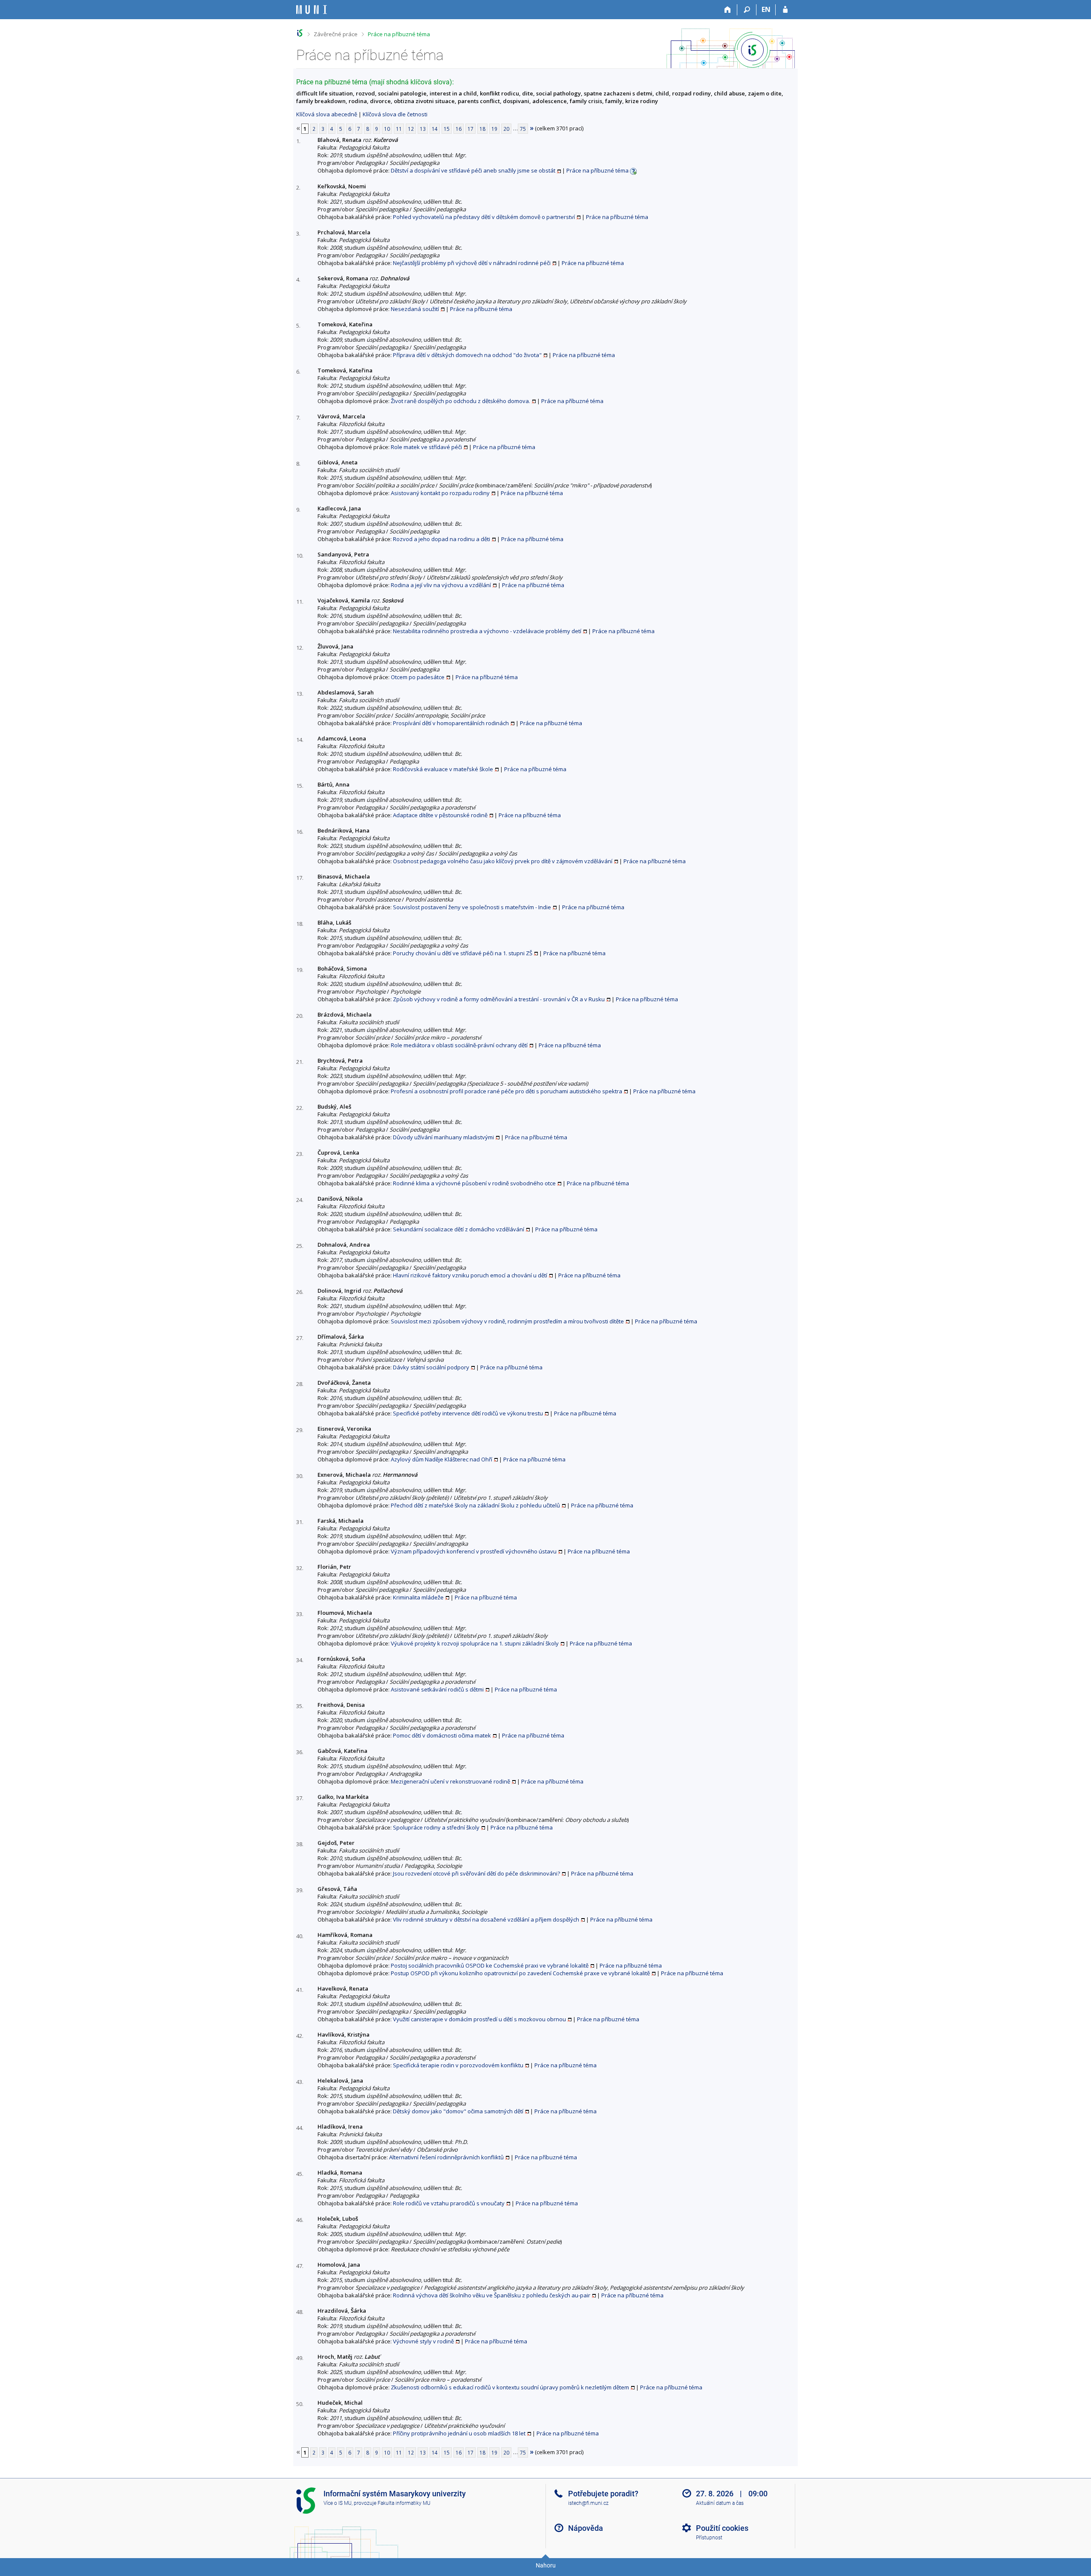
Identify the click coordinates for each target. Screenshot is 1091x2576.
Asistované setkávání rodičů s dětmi (437, 1689)
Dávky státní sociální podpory (431, 1367)
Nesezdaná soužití (415, 309)
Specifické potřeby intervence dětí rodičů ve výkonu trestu (468, 1413)
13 (423, 129)
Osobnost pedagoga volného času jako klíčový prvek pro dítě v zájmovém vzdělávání (503, 861)
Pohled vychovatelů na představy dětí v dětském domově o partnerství (484, 217)
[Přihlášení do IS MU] (785, 10)
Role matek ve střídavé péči (426, 447)
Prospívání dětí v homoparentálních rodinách (451, 723)
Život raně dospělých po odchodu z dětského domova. (460, 401)
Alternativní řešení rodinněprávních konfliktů (446, 2157)
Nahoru (546, 2565)
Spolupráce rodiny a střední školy (436, 1827)
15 (447, 129)
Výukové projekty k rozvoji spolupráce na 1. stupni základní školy (475, 1643)
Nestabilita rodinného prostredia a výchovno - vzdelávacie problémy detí (487, 631)
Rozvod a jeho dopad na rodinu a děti (442, 539)
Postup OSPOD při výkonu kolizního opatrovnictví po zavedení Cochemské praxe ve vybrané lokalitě (520, 1973)
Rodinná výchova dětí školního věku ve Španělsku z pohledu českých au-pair (492, 2295)
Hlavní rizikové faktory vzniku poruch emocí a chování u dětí (470, 1275)
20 (506, 129)
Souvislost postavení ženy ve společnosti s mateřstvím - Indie (472, 907)
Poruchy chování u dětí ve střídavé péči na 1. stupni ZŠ (463, 953)
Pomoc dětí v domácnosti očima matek (442, 1735)
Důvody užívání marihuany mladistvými (443, 1137)
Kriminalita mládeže (418, 1597)
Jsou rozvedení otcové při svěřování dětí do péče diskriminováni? (476, 1873)
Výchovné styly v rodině (423, 2341)
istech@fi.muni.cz (588, 2503)
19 (494, 129)
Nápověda (586, 2528)
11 (399, 129)
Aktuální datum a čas (720, 2503)
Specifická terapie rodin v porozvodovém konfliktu (458, 2065)
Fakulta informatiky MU (404, 2503)
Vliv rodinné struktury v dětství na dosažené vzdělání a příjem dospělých (486, 1919)
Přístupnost (709, 2538)
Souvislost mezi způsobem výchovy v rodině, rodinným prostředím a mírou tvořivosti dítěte (507, 1321)
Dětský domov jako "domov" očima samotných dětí (458, 2111)
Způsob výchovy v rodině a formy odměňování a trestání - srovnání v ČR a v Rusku (499, 999)
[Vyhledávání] (747, 10)
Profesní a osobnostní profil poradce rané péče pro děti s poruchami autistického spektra (507, 1091)
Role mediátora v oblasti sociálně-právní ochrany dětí (459, 1045)
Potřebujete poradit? (603, 2494)
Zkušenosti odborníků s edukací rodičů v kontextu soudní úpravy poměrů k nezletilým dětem (510, 2387)
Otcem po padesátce (418, 677)
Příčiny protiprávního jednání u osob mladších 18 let (459, 2433)
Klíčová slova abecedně (327, 114)
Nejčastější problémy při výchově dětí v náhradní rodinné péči (472, 263)
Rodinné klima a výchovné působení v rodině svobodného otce (474, 1183)
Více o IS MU (338, 2503)
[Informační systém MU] (300, 33)
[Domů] (728, 10)
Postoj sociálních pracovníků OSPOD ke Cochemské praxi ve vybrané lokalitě (490, 1965)
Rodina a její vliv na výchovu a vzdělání (441, 585)
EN (766, 9)
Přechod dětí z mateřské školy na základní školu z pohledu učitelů (475, 1505)
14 (435, 129)
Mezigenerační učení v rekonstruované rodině (450, 1781)
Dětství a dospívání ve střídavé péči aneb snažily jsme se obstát (473, 170)
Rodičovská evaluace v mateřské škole (443, 769)
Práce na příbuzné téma (399, 34)
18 (482, 129)
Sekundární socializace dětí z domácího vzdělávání (459, 1229)
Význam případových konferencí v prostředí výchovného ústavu (474, 1551)
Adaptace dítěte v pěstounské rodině (440, 815)
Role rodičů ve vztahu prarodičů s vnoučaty (449, 2203)
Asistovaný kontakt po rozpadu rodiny (440, 493)
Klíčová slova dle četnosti (395, 114)
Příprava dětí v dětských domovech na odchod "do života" (467, 355)
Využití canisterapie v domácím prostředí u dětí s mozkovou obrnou (479, 2019)
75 (523, 129)
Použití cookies (722, 2528)
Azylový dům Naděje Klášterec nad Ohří (442, 1459)
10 (387, 129)
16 (459, 129)
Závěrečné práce (336, 34)
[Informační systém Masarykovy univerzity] (312, 10)
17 (470, 129)
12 (411, 129)
